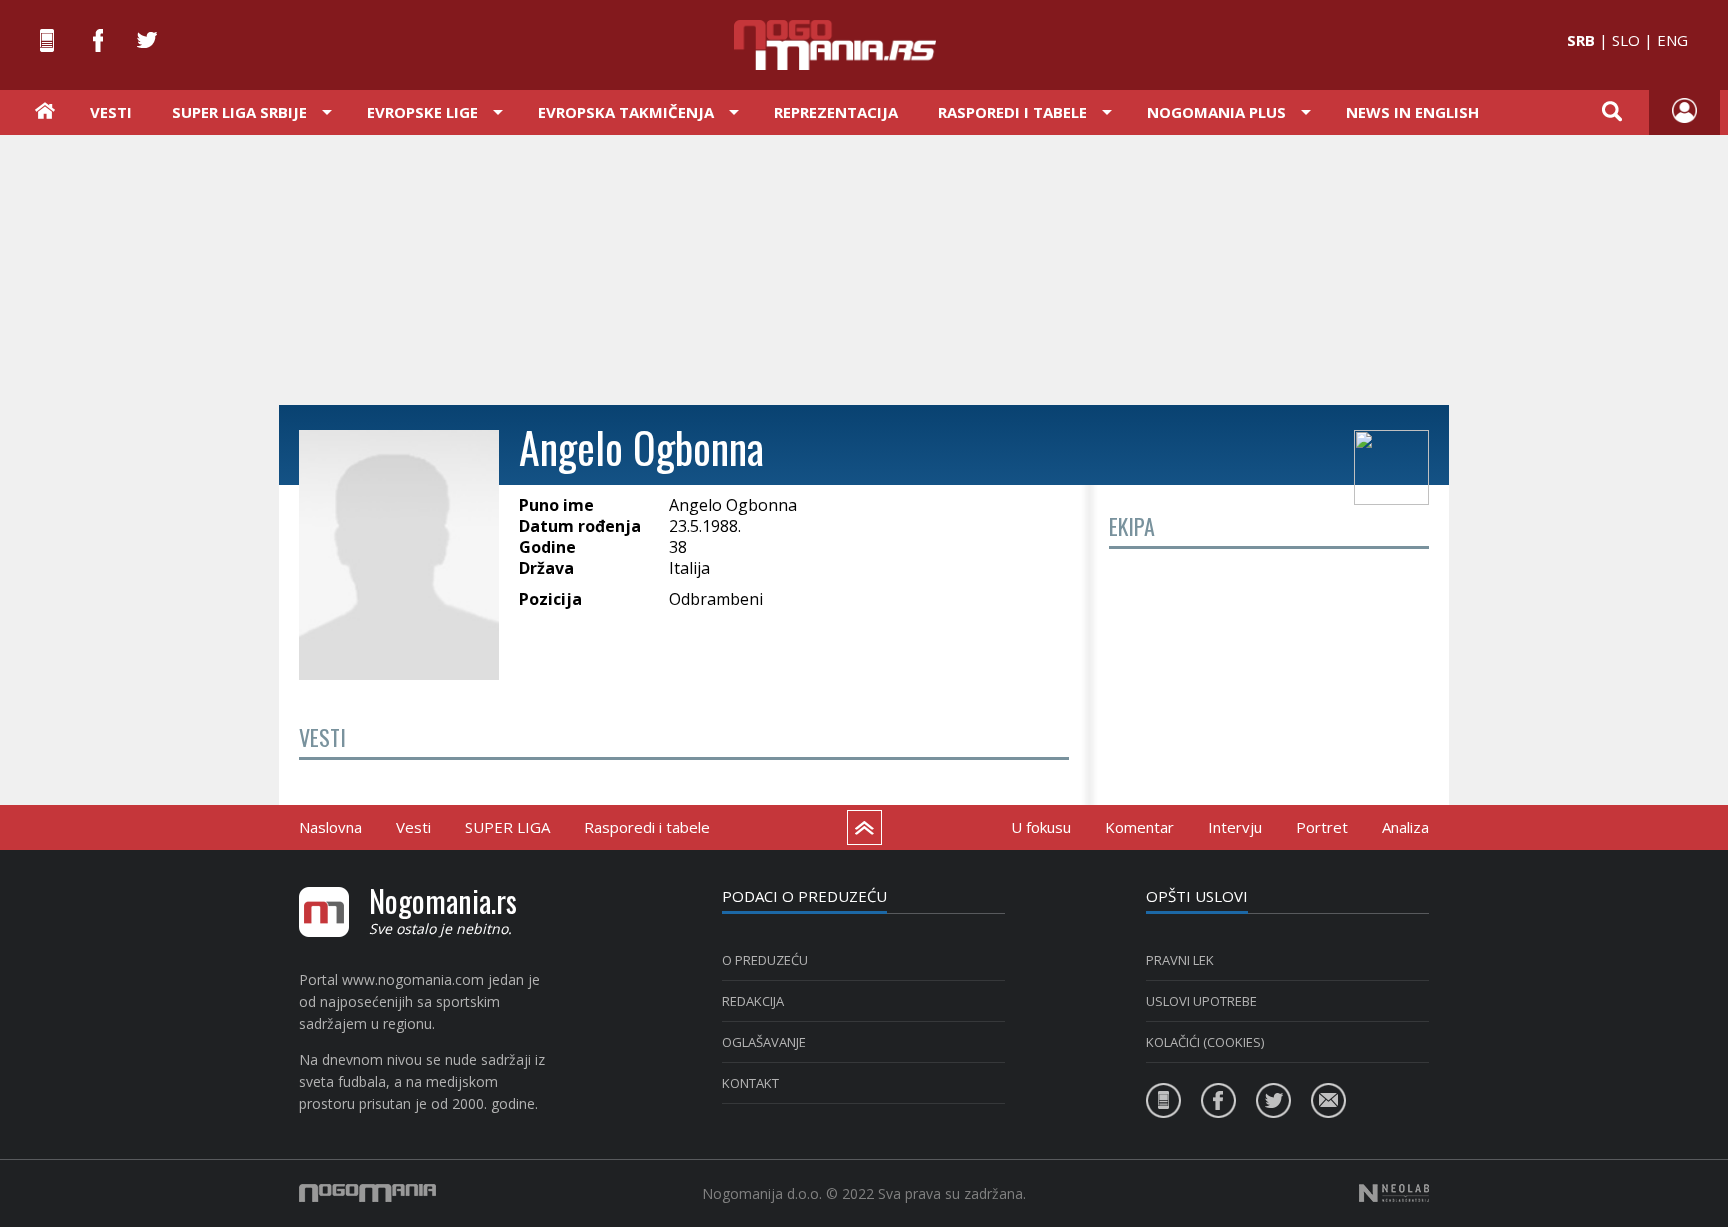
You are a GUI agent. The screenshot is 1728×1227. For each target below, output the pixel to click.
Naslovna (330, 827)
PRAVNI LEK (1180, 960)
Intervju (1235, 827)
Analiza (1405, 827)
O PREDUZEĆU (765, 960)
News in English (1412, 112)
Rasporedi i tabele (647, 827)
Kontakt (750, 1083)
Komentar (1139, 827)
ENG (1672, 40)
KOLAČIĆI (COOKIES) (1205, 1042)
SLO (1626, 40)
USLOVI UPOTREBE (1201, 1001)
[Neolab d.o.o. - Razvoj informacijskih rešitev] (1394, 1193)
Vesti (111, 112)
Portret (1322, 827)
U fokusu (1041, 827)
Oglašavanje (764, 1042)
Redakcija (753, 1001)
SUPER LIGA (507, 827)
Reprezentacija (836, 112)
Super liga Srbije (239, 112)
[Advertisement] (864, 268)
